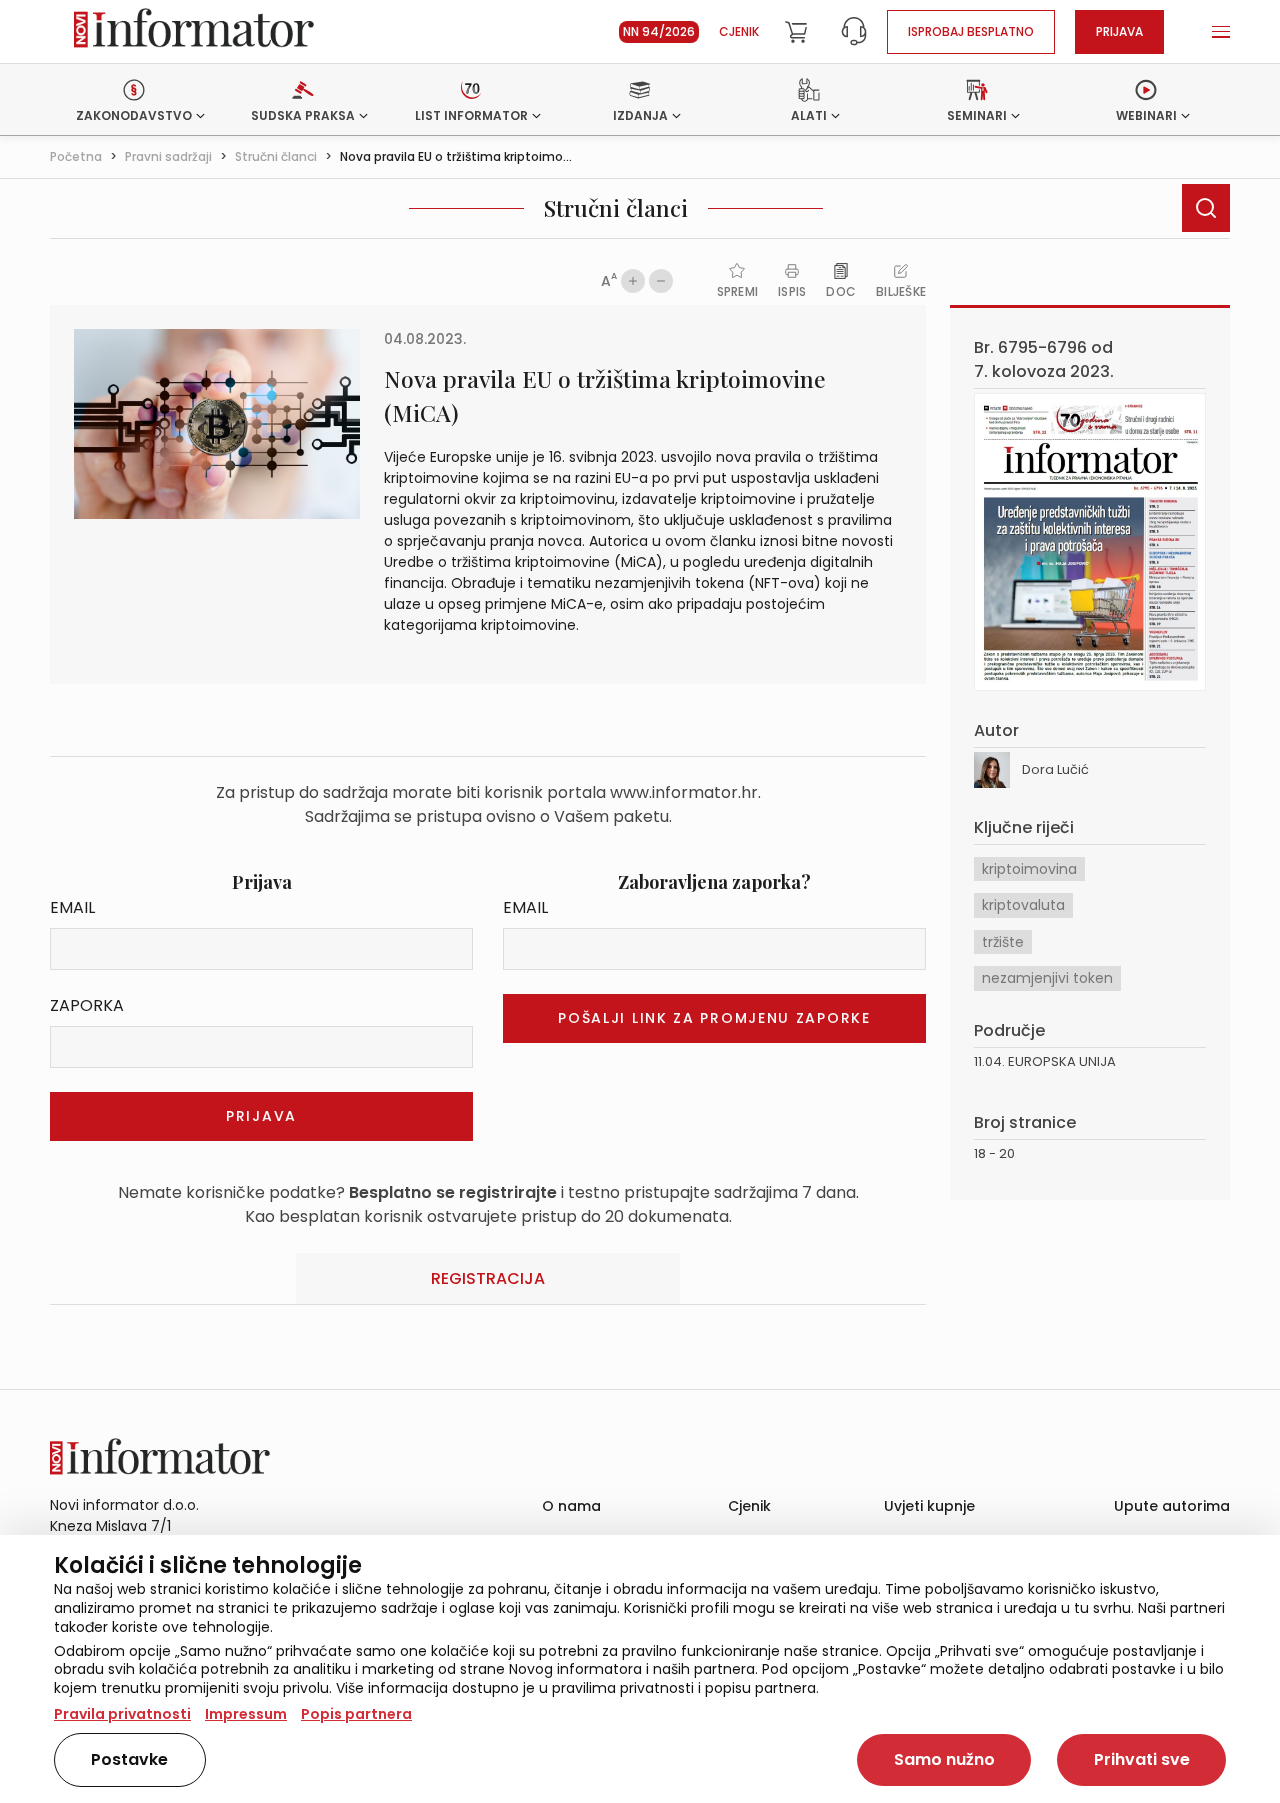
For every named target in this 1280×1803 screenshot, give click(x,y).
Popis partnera (356, 1714)
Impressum (246, 1714)
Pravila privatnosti (122, 1714)
